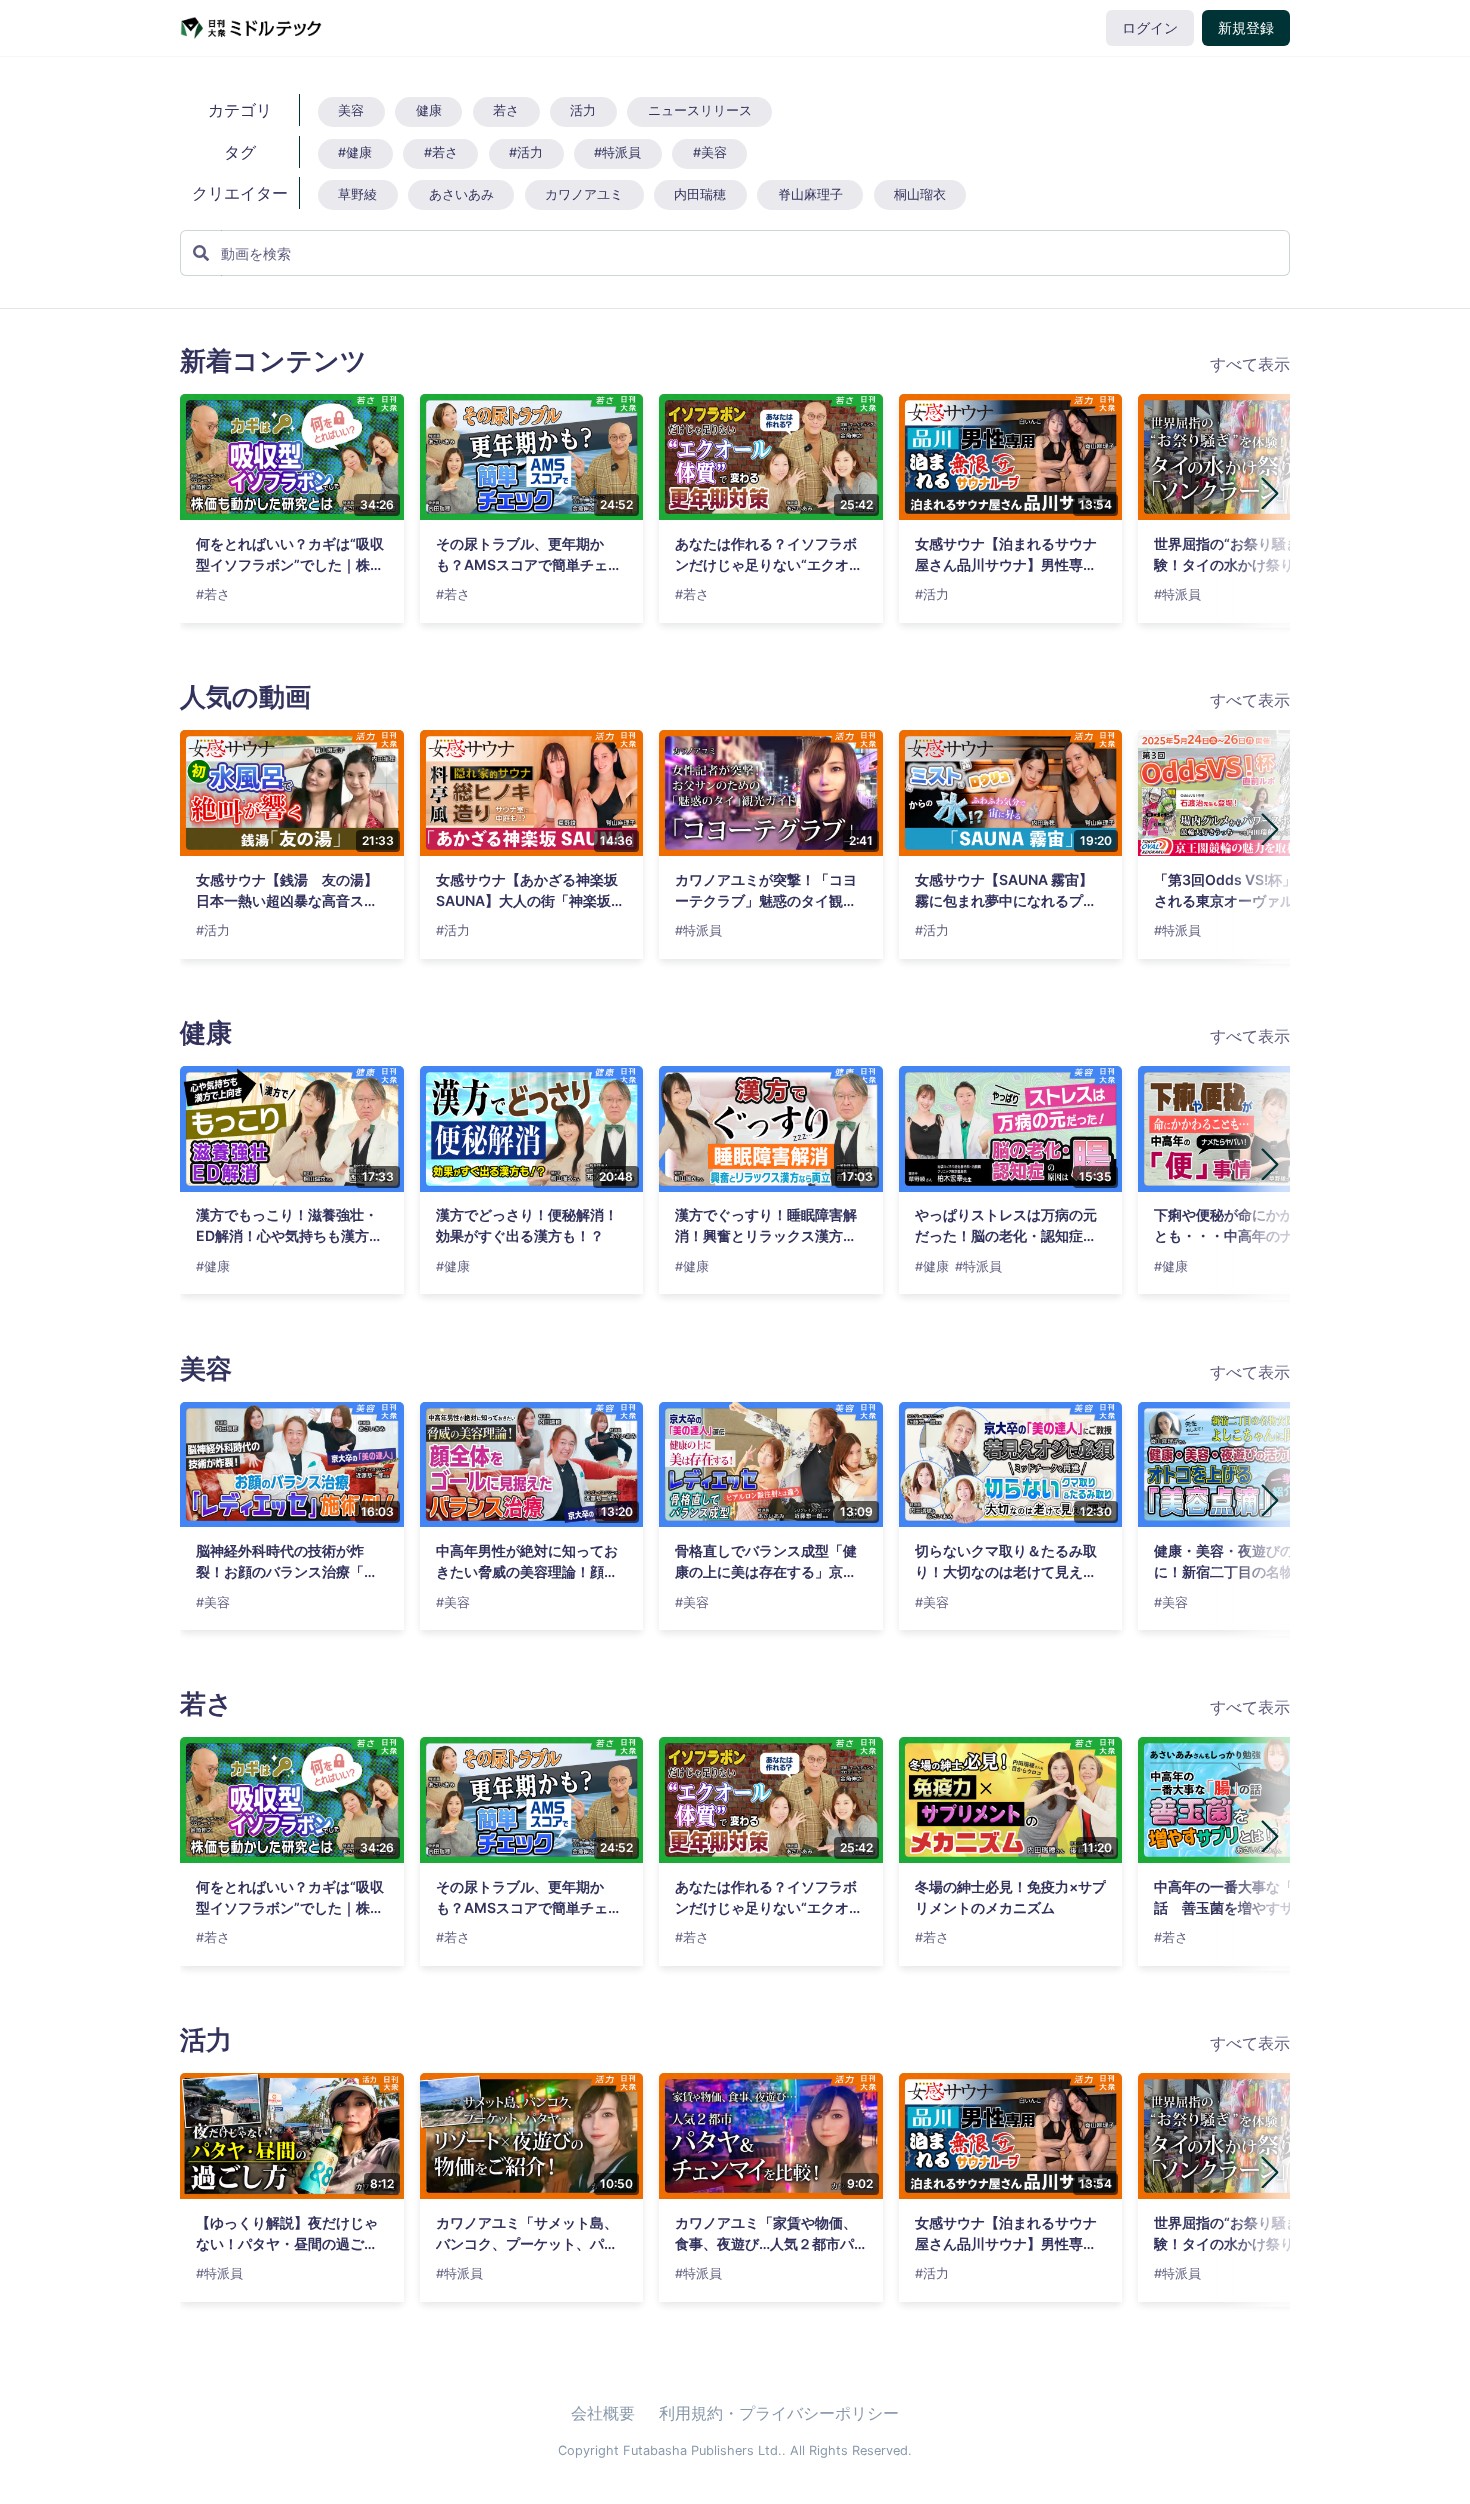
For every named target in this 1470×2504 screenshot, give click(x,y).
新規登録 (1246, 28)
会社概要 (603, 2413)
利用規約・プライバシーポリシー (779, 2413)
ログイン (1150, 28)
